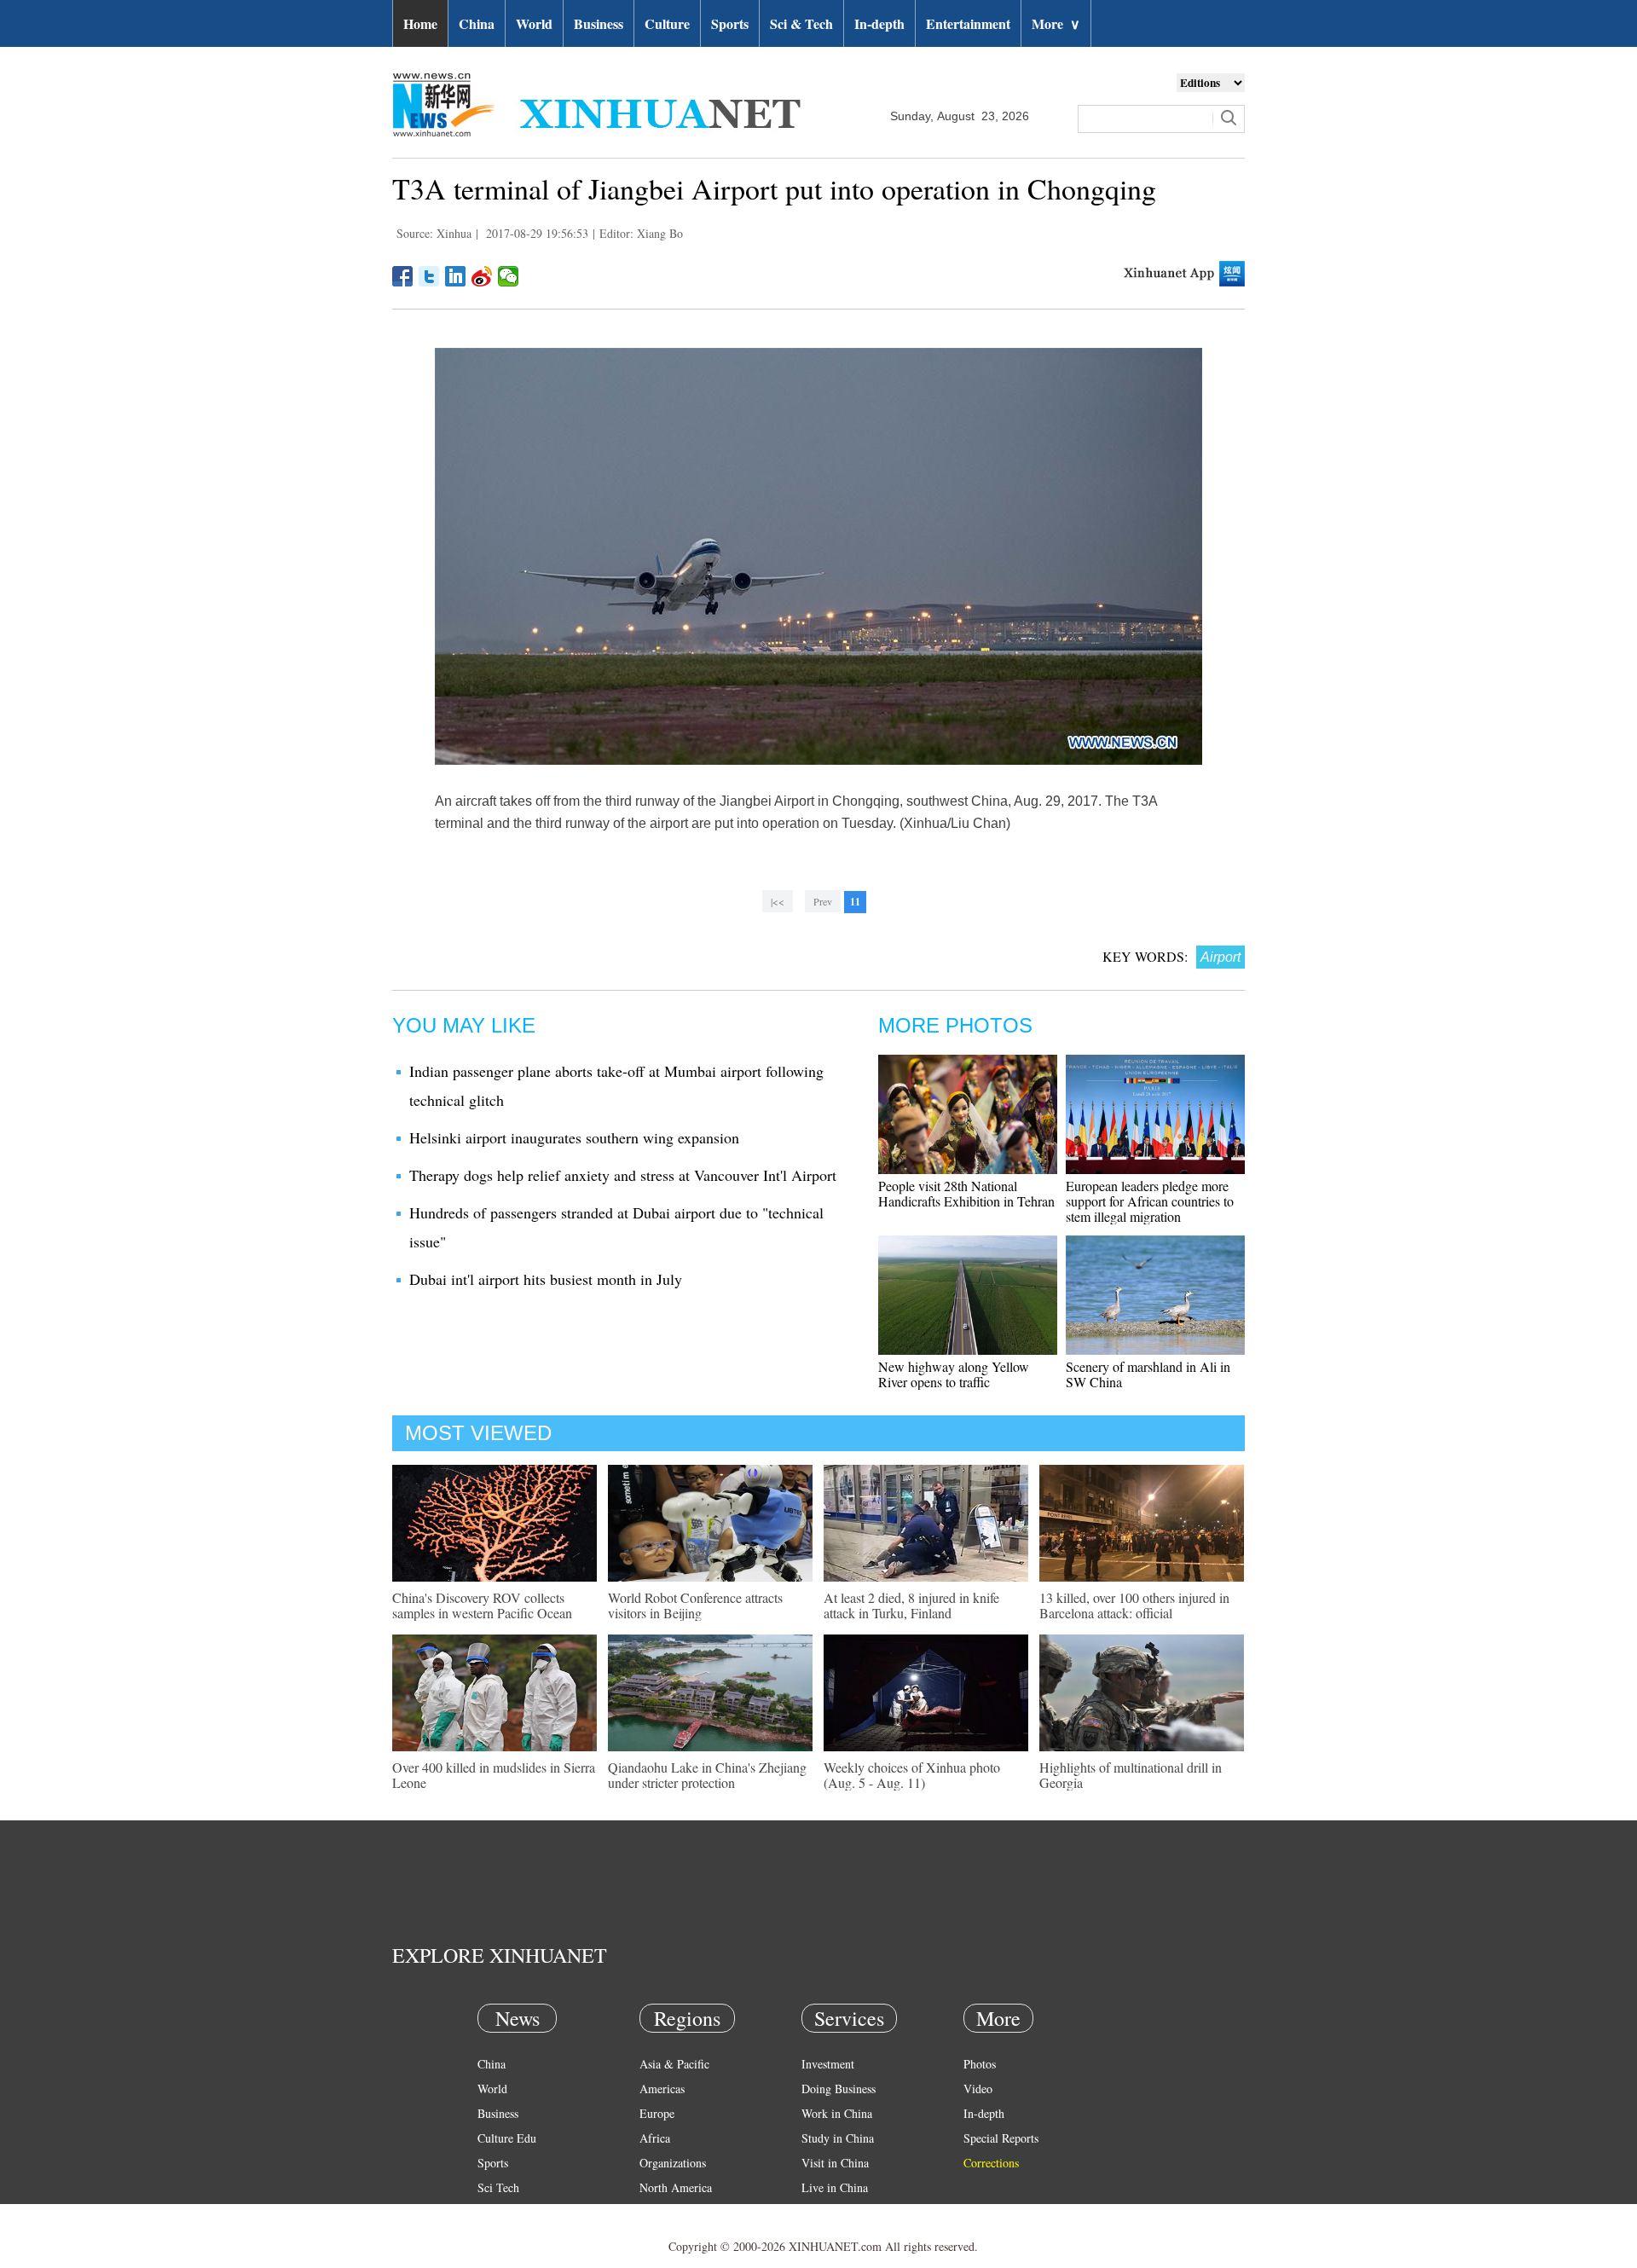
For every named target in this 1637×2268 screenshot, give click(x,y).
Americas (662, 2089)
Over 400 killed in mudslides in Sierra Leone (494, 1775)
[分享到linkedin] (456, 276)
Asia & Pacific (674, 2064)
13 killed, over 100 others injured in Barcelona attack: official (1134, 1605)
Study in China (838, 2138)
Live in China (835, 2187)
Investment (828, 2064)
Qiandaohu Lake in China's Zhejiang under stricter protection (707, 1775)
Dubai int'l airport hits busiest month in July (546, 1279)
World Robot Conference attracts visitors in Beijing (695, 1605)
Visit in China (835, 2163)
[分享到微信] (509, 276)
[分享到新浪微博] (482, 276)
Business (599, 23)
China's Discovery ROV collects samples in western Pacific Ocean (482, 1605)
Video (978, 2089)
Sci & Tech (801, 23)
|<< (778, 901)
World (534, 23)
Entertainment (968, 23)
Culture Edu (507, 2138)
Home (420, 23)
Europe (657, 2113)
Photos (980, 2064)
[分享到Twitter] (429, 276)
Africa (655, 2138)
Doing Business (839, 2089)
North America (676, 2187)
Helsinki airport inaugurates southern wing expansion (574, 1137)
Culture (667, 23)
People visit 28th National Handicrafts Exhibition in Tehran (966, 1193)
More (1056, 23)
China (477, 23)
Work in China (837, 2113)
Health (493, 2212)
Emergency (829, 2212)
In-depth (879, 23)
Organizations (673, 2163)
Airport (1221, 957)
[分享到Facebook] (403, 276)
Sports (730, 23)
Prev (823, 901)
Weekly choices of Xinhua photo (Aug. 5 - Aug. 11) (912, 1775)
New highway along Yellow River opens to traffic (954, 1374)
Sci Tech (498, 2187)
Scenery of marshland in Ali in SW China (1148, 1374)
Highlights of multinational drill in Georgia (1131, 1775)
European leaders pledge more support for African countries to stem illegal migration (1150, 1201)
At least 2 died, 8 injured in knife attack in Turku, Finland (911, 1605)
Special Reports (1001, 2138)
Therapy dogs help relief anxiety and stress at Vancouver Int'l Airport (623, 1175)
